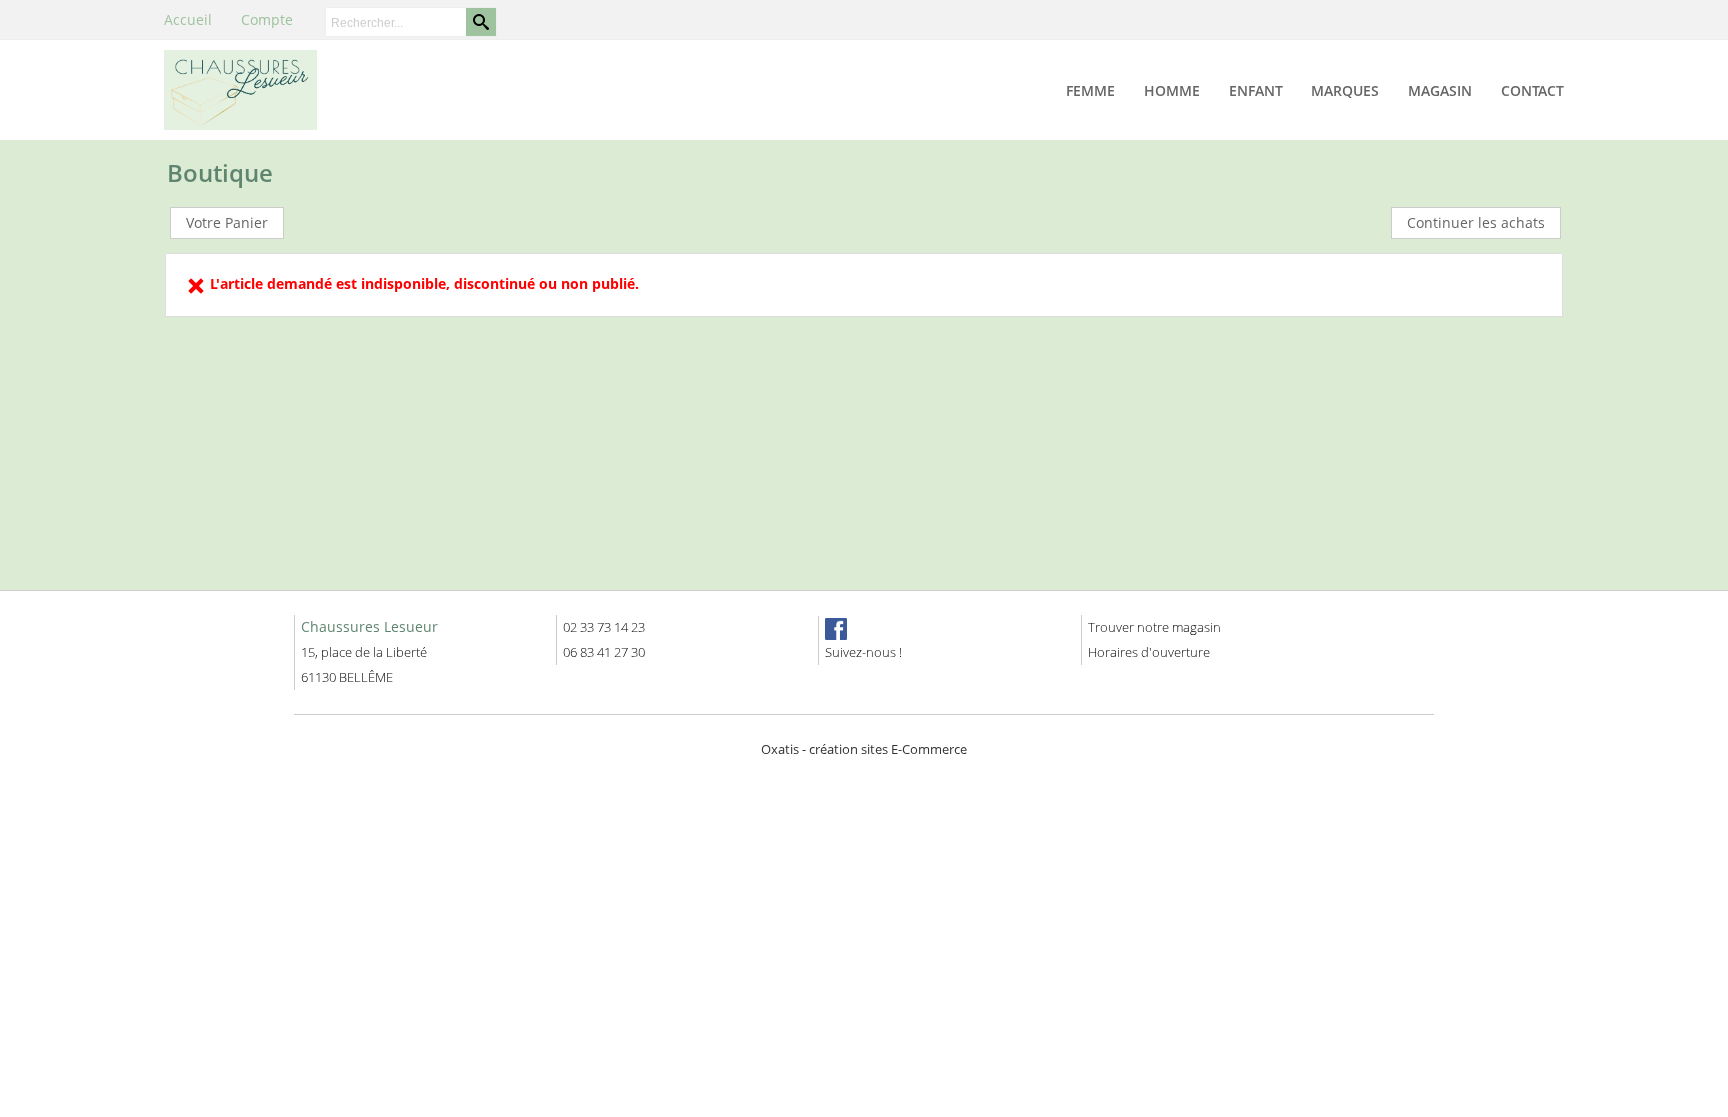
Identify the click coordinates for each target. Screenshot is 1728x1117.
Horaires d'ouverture (1149, 652)
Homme (1172, 90)
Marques (1345, 90)
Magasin (1440, 90)
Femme (1090, 90)
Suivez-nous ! (863, 652)
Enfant (1256, 90)
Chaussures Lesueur (369, 626)
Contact (1532, 90)
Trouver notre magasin (1154, 627)
